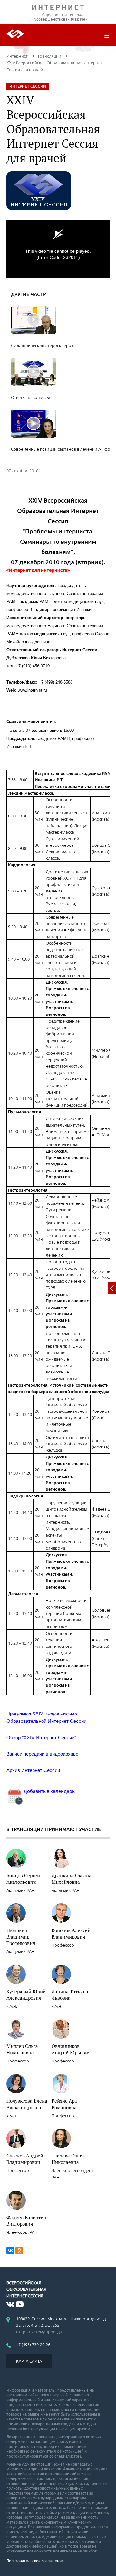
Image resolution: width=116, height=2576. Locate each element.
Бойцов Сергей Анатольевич (23, 1879)
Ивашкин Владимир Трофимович (21, 1937)
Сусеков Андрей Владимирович (25, 2159)
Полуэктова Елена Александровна (27, 2104)
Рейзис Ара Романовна (64, 2104)
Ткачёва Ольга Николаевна (68, 2159)
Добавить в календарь (49, 1791)
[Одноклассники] (19, 2250)
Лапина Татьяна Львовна (70, 1995)
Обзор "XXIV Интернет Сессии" (41, 1737)
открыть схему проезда (39, 2332)
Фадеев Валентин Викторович (26, 2221)
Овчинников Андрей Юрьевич (71, 2049)
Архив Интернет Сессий (33, 1770)
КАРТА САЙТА (29, 2361)
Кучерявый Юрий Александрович (26, 1995)
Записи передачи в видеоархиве (42, 1754)
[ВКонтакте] (10, 2250)
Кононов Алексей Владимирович (71, 1933)
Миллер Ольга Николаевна (22, 2049)
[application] (58, 249)
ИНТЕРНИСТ (58, 9)
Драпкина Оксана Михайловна (72, 1879)
